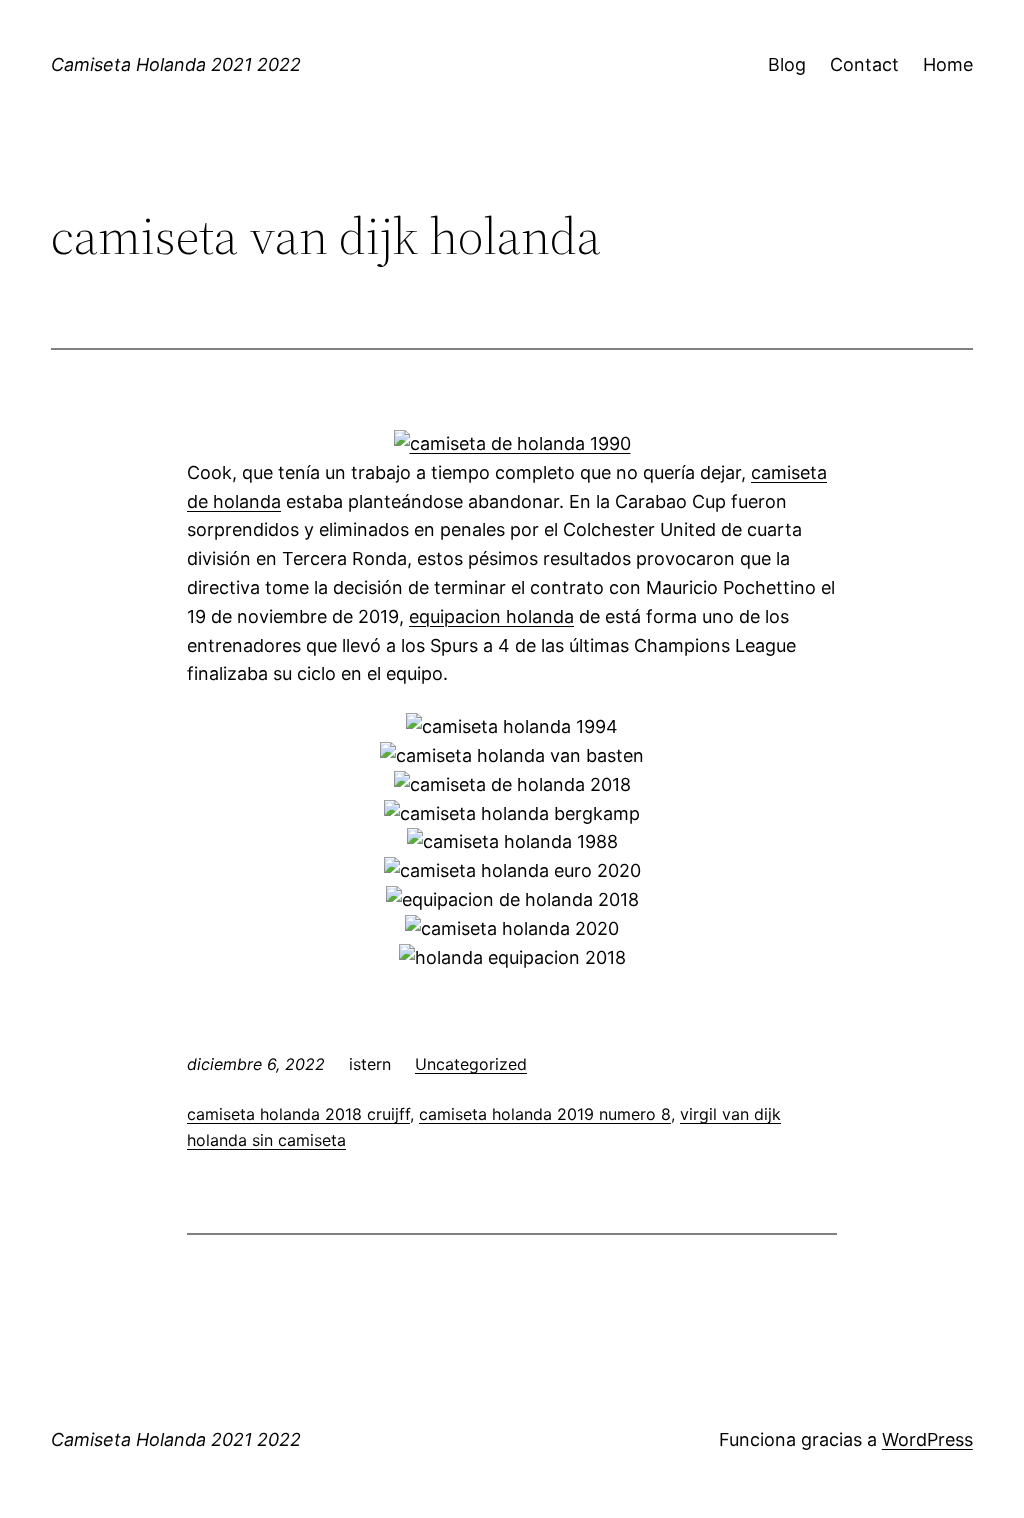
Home (948, 64)
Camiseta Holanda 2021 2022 (176, 64)
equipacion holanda (491, 616)
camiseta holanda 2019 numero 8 (545, 1114)
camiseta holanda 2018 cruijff (298, 1114)
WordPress (927, 1439)
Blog (787, 64)
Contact (864, 64)
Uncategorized (471, 1064)
